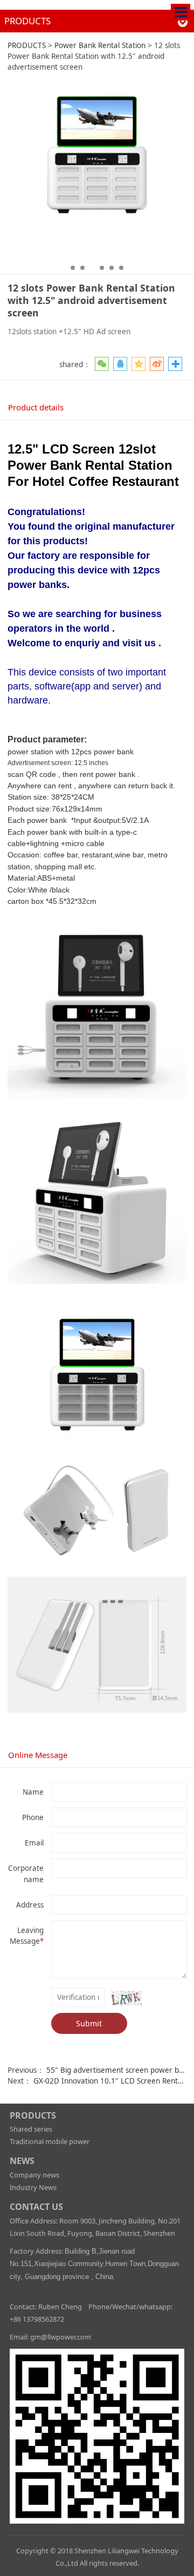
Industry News (33, 2187)
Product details (36, 407)
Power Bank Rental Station (100, 45)
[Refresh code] (127, 1998)
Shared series (31, 2129)
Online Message (38, 1755)
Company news (34, 2175)
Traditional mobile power (50, 2141)
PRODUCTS (27, 45)
